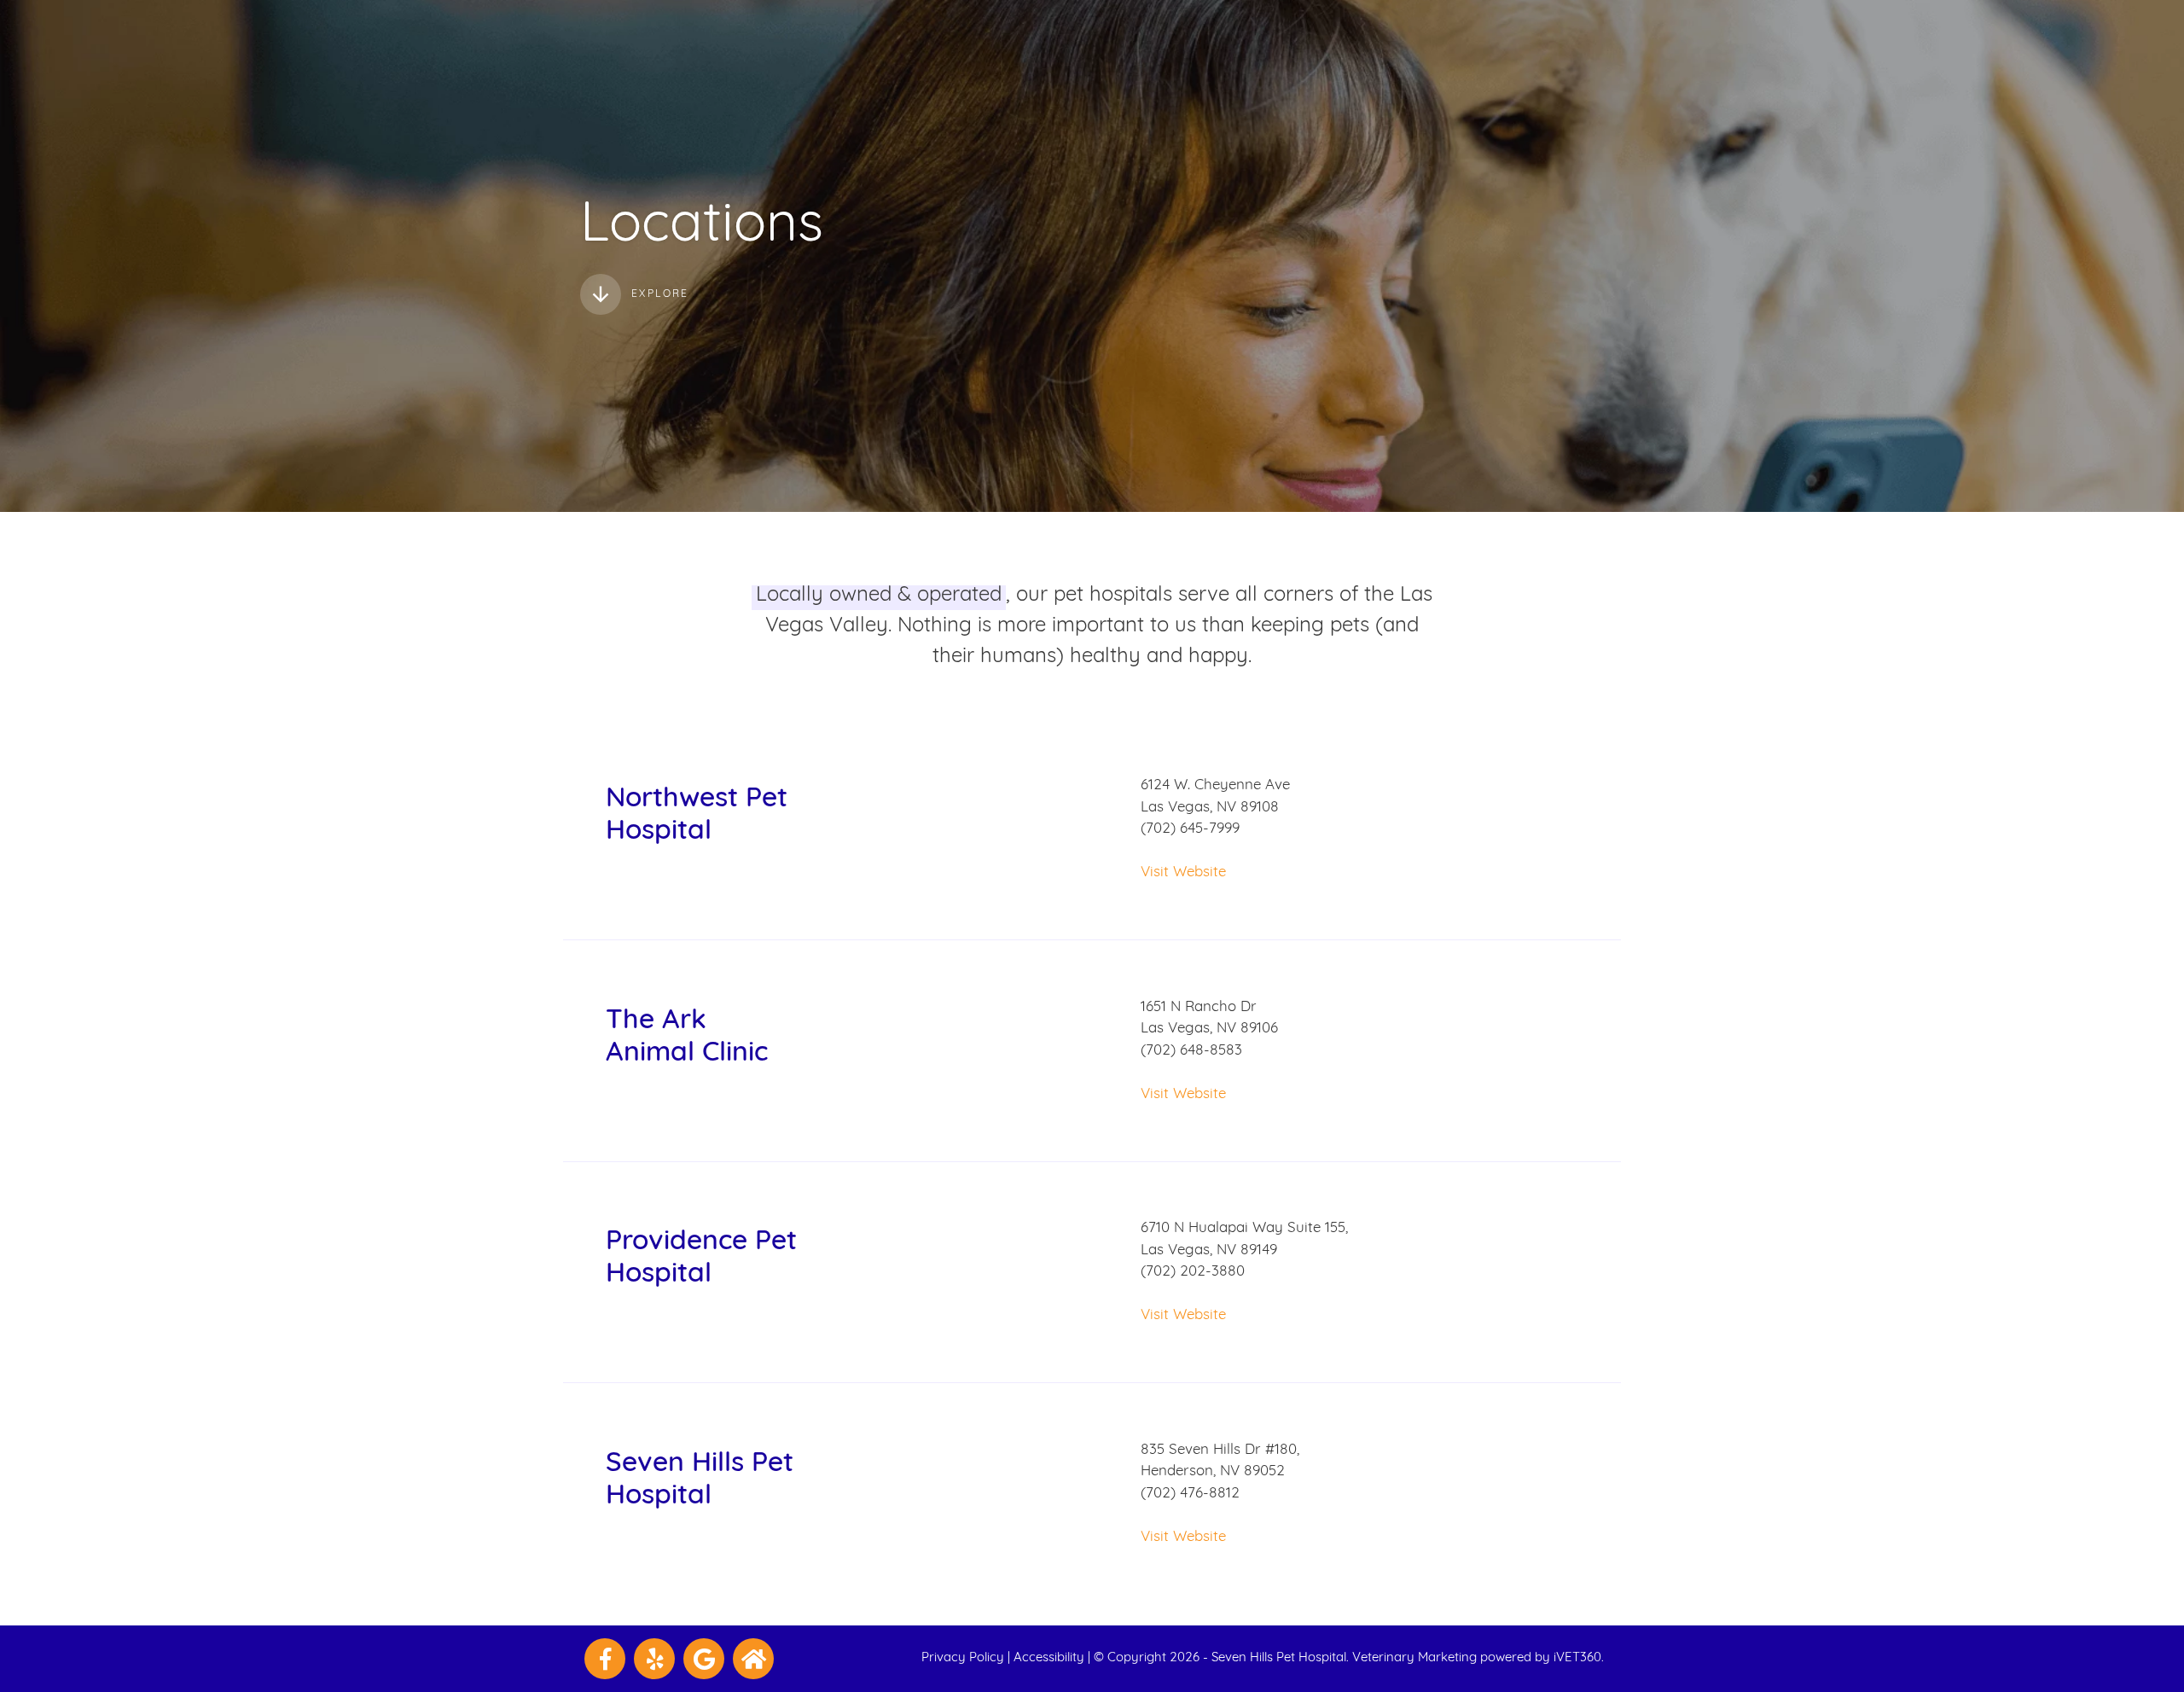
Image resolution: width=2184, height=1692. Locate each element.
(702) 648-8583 (1191, 1051)
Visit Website (1183, 872)
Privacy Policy (963, 1658)
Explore (660, 294)
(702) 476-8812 (1190, 1494)
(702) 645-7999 (1190, 829)
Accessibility (1049, 1658)
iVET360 (1577, 1658)
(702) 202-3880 (1193, 1272)
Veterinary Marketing (1414, 1658)
